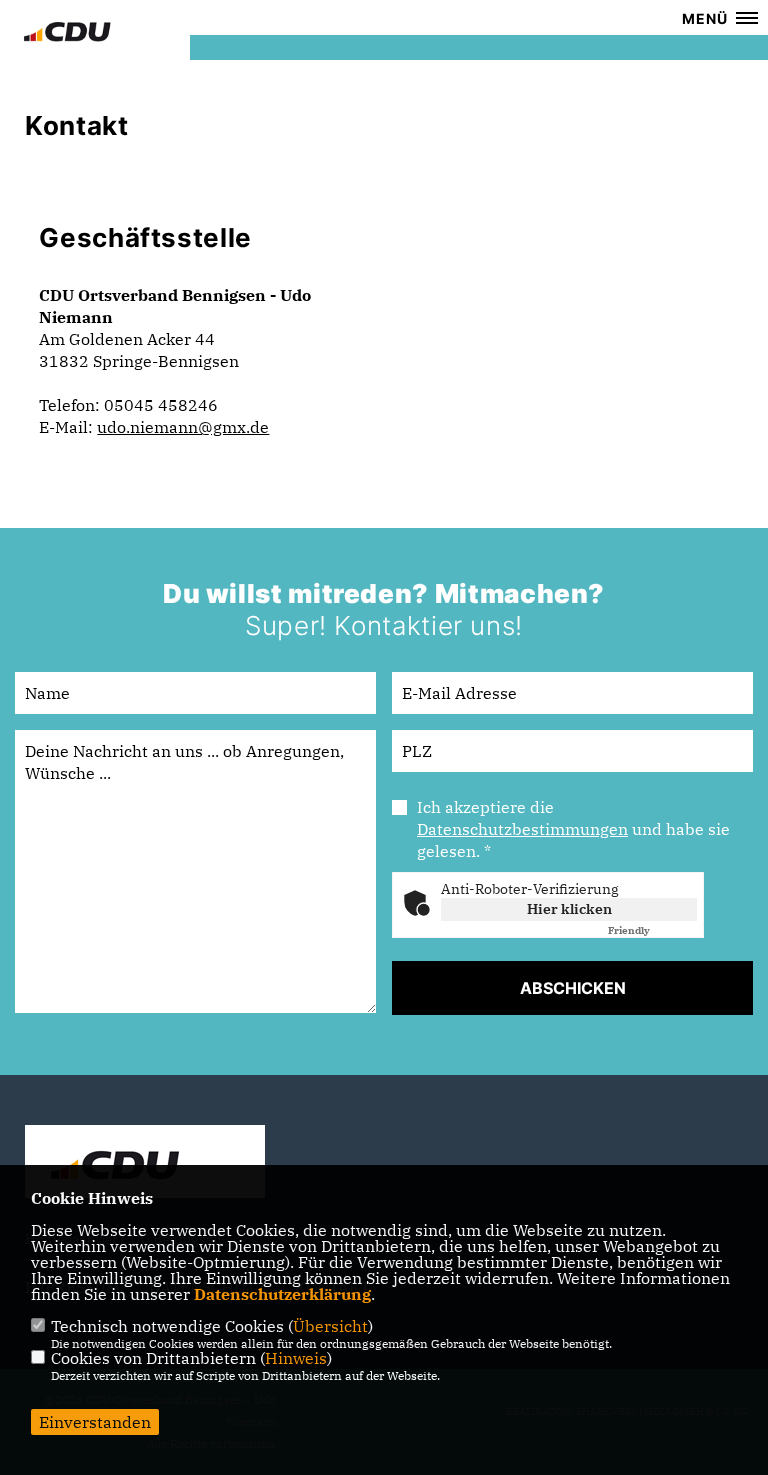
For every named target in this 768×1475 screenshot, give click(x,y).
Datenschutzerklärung (282, 1294)
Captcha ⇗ (652, 930)
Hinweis (296, 1358)
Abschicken (573, 988)
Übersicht (330, 1326)
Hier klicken (569, 909)
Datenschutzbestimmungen (522, 829)
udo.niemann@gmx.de (183, 427)
